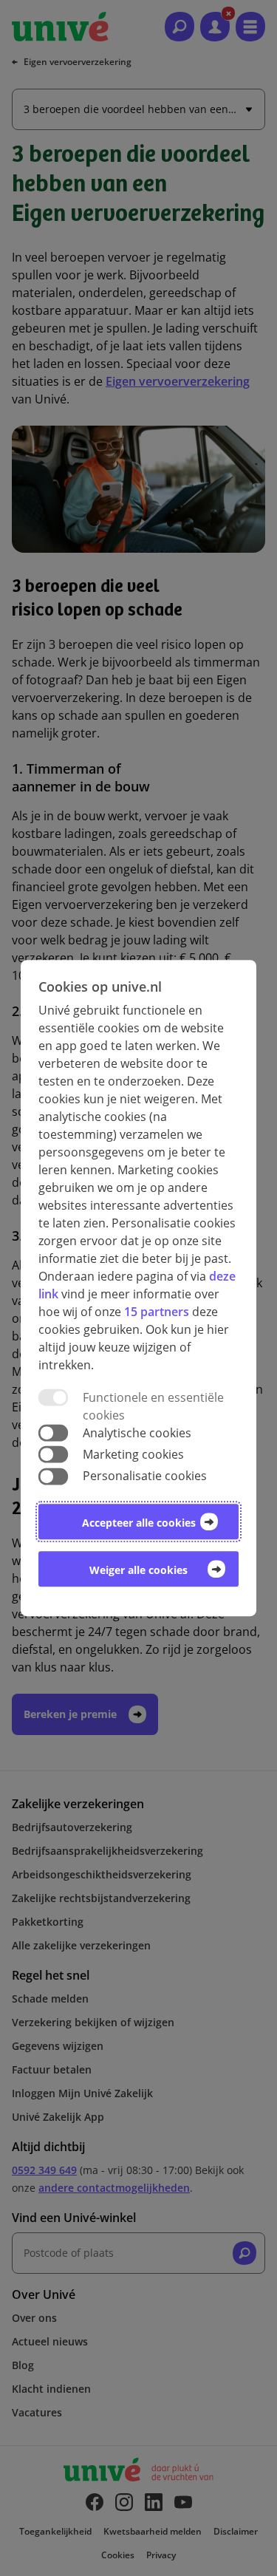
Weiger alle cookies (138, 1570)
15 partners (157, 1312)
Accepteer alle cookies (139, 1523)
